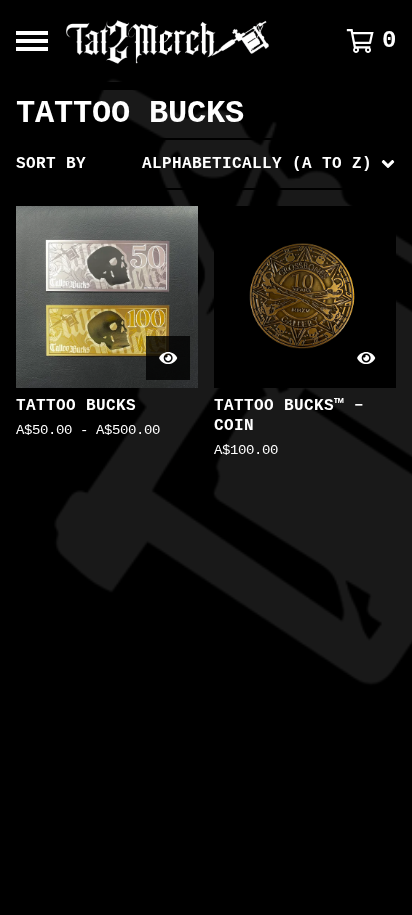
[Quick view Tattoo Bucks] (168, 358)
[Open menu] (32, 41)
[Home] (180, 41)
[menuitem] (206, 164)
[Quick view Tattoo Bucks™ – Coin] (366, 358)
